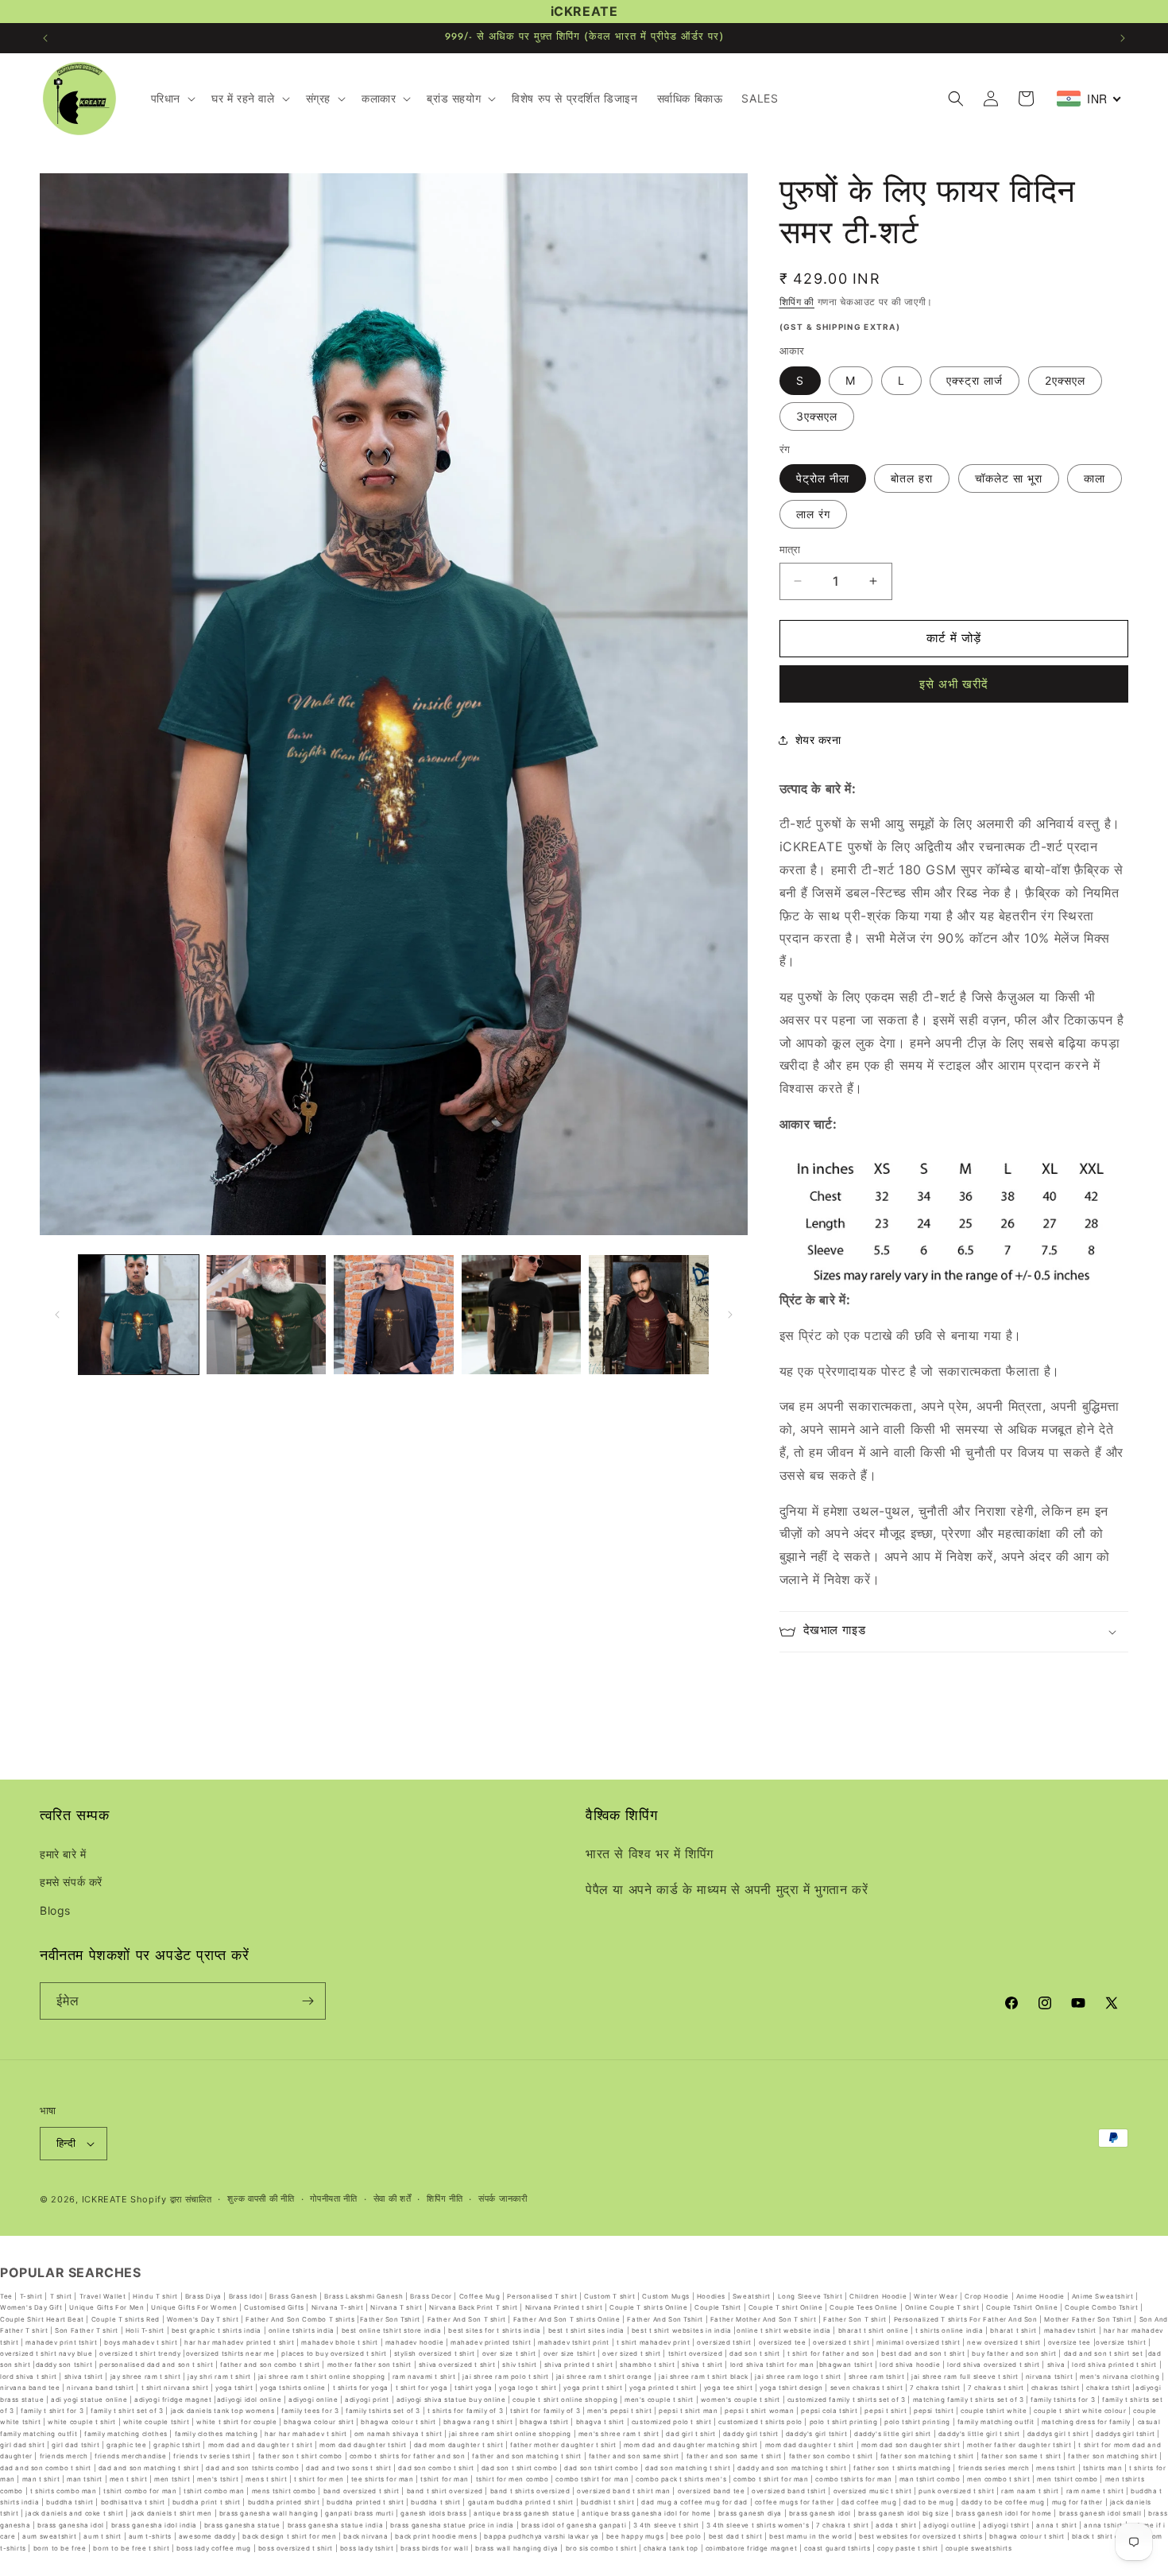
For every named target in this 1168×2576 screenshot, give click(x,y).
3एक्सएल (817, 416)
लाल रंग (813, 514)
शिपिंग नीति (445, 2199)
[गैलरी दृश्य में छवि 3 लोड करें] (394, 1315)
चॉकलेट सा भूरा (1009, 478)
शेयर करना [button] (818, 740)
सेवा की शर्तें (393, 2199)
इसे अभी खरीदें (954, 684)
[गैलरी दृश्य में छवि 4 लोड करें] (522, 1315)
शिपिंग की (797, 302)
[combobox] (1089, 99)
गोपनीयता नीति (334, 2199)
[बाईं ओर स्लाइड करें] (57, 1315)
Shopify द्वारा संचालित (171, 2199)
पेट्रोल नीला (823, 478)
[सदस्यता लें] (307, 2001)
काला (1095, 478)
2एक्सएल (1065, 380)
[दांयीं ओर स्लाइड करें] (730, 1315)
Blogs (55, 1910)
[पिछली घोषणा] (45, 38)
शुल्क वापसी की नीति (261, 2199)
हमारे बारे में (63, 1854)
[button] (172, 99)
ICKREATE (105, 2199)
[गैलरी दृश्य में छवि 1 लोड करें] (139, 1315)
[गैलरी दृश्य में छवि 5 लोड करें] (649, 1315)
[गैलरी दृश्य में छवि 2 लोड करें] (267, 1315)
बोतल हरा (912, 478)
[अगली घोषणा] (1123, 38)
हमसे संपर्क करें (71, 1883)
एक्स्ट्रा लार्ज (975, 380)
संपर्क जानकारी (503, 2199)
